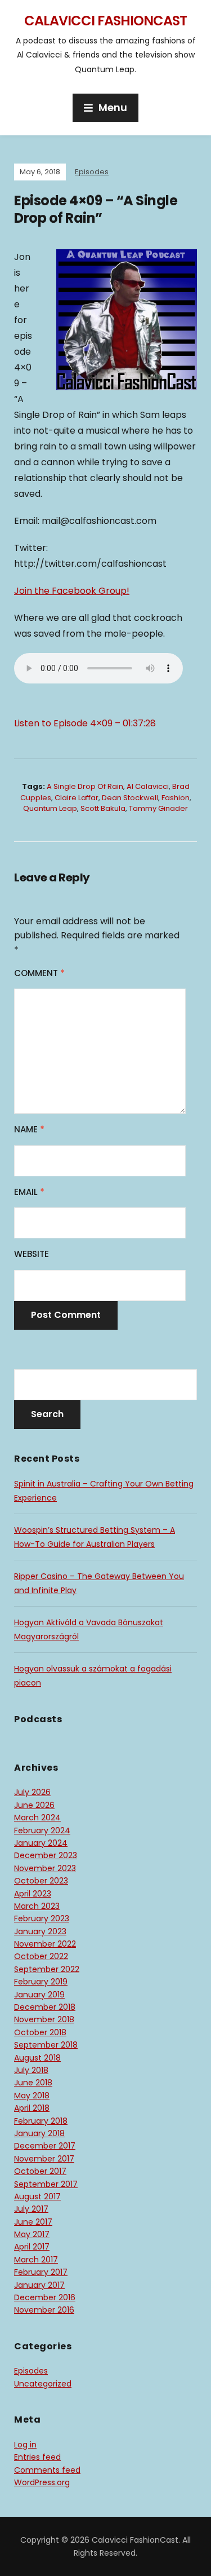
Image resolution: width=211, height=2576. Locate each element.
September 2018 (46, 2045)
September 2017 (46, 2184)
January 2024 (41, 1843)
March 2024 (37, 1818)
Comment (39, 973)
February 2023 (42, 1918)
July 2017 (31, 2209)
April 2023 (33, 1894)
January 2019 (39, 1995)
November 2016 (44, 2310)
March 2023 (37, 1906)
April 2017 (32, 2247)
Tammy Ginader (158, 808)
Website (32, 1254)
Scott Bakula (103, 808)
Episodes (92, 172)
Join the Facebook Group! (72, 591)
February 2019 (41, 1982)
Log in (25, 2445)
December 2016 (45, 2297)
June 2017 (33, 2222)
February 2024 (42, 1830)
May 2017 (32, 2234)
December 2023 (46, 1855)
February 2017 (41, 2272)
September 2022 (47, 1969)
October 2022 (41, 1956)
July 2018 (31, 2070)
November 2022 (45, 1944)
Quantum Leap (50, 808)
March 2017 (36, 2260)
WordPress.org (42, 2482)
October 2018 (40, 2032)
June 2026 (34, 1805)
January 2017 (39, 2285)
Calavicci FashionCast (105, 21)
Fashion (176, 798)
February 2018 (41, 2121)
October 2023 (41, 1881)
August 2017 (37, 2196)
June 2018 (33, 2083)
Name (29, 1129)
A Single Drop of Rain (85, 786)
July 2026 (32, 1792)
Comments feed (47, 2470)
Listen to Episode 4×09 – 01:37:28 (85, 723)
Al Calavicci (148, 786)
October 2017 (40, 2171)
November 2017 (44, 2159)
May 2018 (32, 2096)
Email (29, 1192)
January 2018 (39, 2133)
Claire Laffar (77, 798)
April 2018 (32, 2108)
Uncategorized (43, 2384)
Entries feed (37, 2457)
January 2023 (40, 1931)
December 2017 (45, 2146)
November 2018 (44, 2019)
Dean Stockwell (130, 798)
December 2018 (45, 2007)
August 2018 (37, 2058)
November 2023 (45, 1868)
